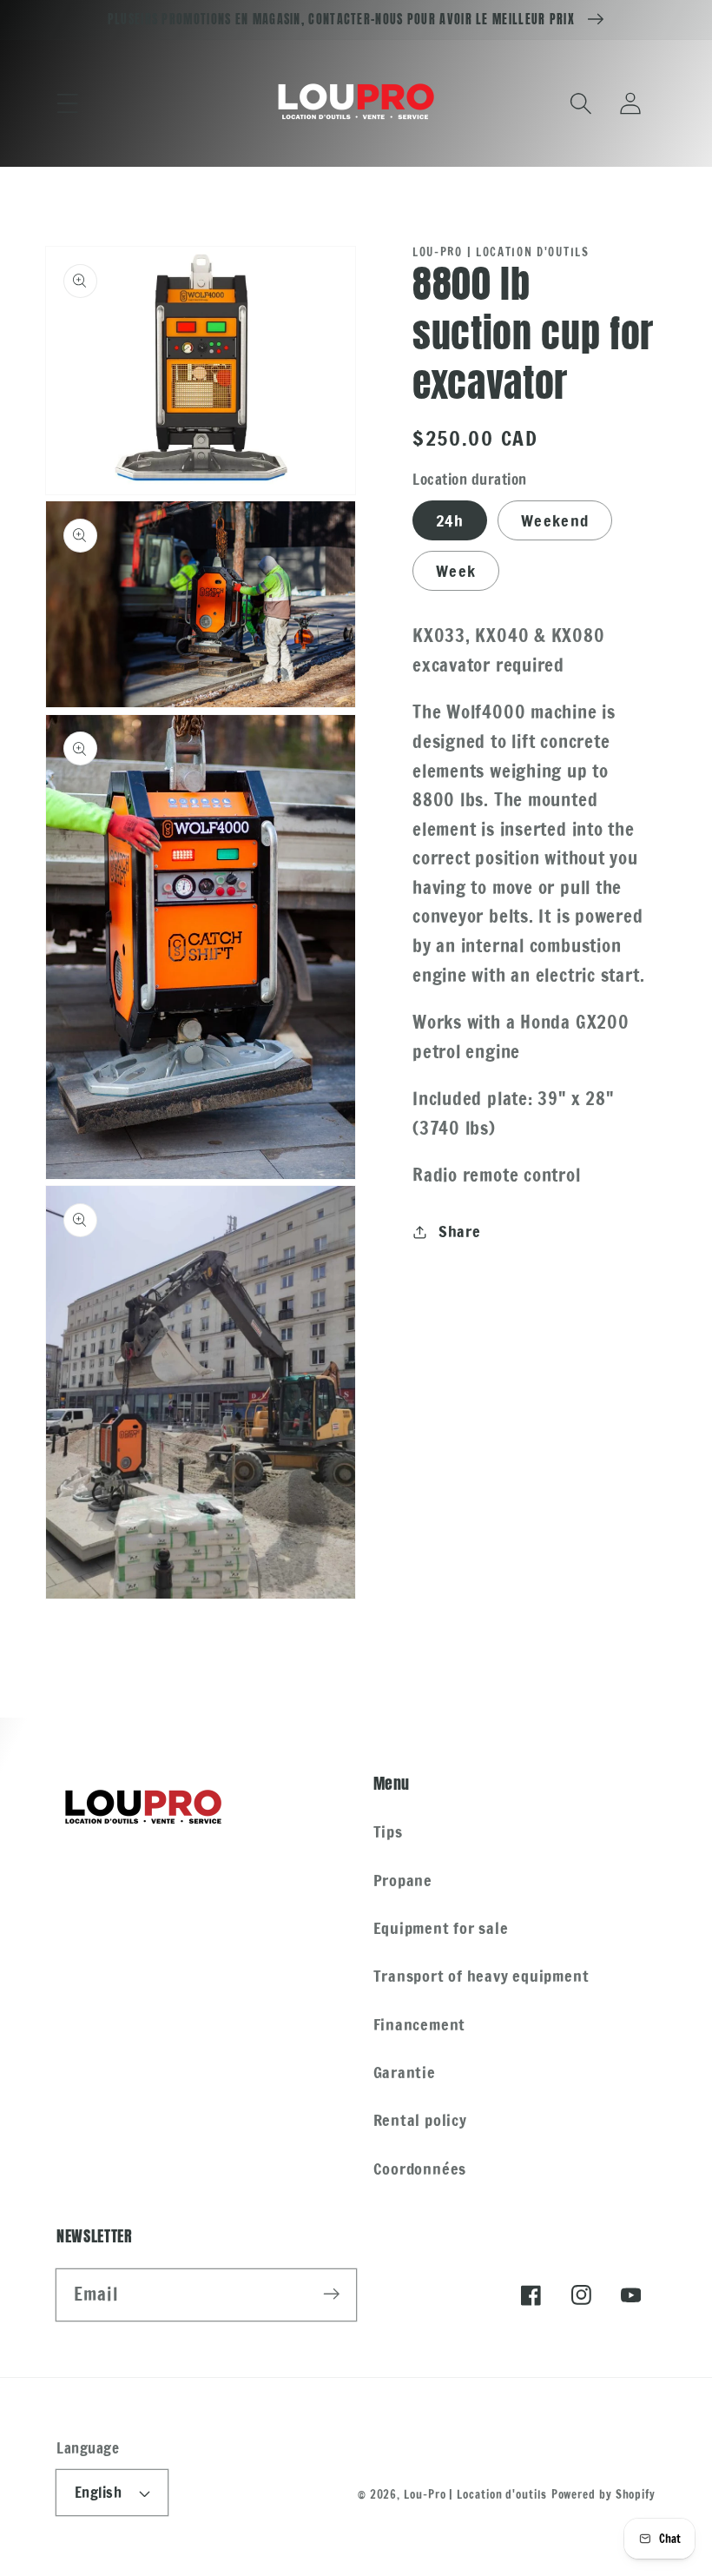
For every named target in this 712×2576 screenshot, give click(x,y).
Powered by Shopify (603, 2494)
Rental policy (420, 2120)
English (99, 2493)
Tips (388, 1831)
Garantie (405, 2072)
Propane (403, 1880)
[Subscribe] (331, 2294)
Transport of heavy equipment (481, 1976)
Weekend (555, 520)
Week (456, 571)
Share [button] (460, 1231)
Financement (420, 2024)
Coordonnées (420, 2169)
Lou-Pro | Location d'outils (475, 2494)
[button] (67, 103)
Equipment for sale (441, 1928)
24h (450, 520)
